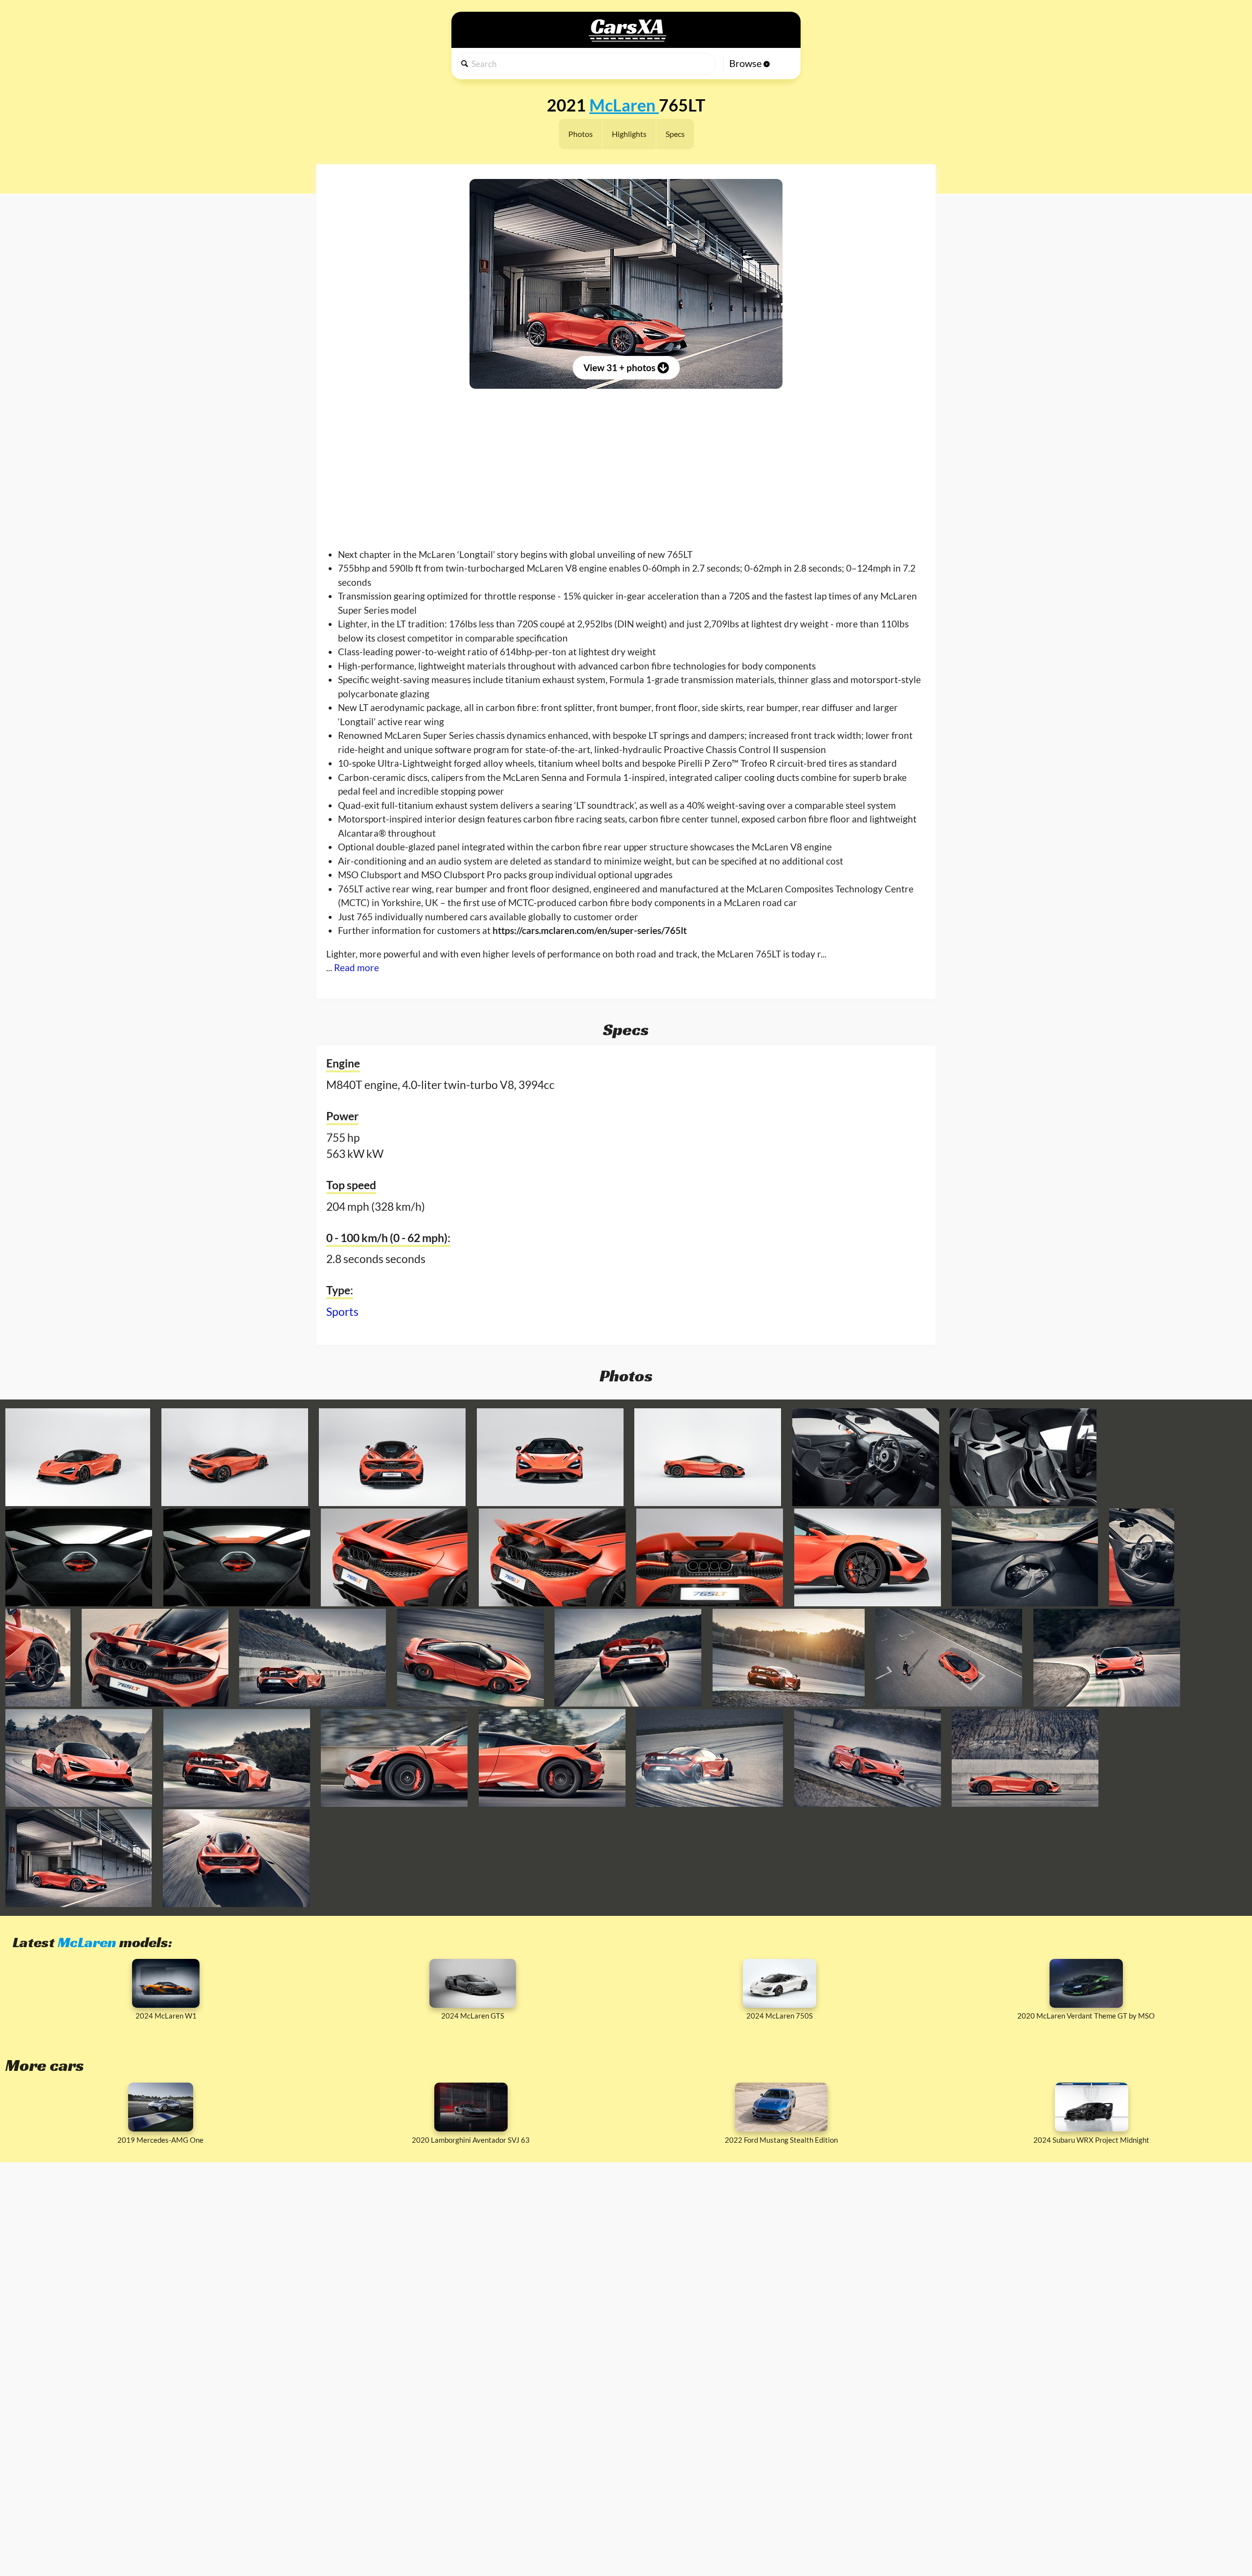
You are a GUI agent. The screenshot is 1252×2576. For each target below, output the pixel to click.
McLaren (87, 1942)
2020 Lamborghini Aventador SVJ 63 (471, 2140)
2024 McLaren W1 (166, 2016)
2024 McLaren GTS (473, 2016)
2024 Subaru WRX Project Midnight (1091, 2140)
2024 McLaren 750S (780, 2016)
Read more (357, 967)
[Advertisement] (626, 460)
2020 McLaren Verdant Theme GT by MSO (1086, 2016)
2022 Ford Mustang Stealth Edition (781, 2140)
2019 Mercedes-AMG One (160, 2140)
